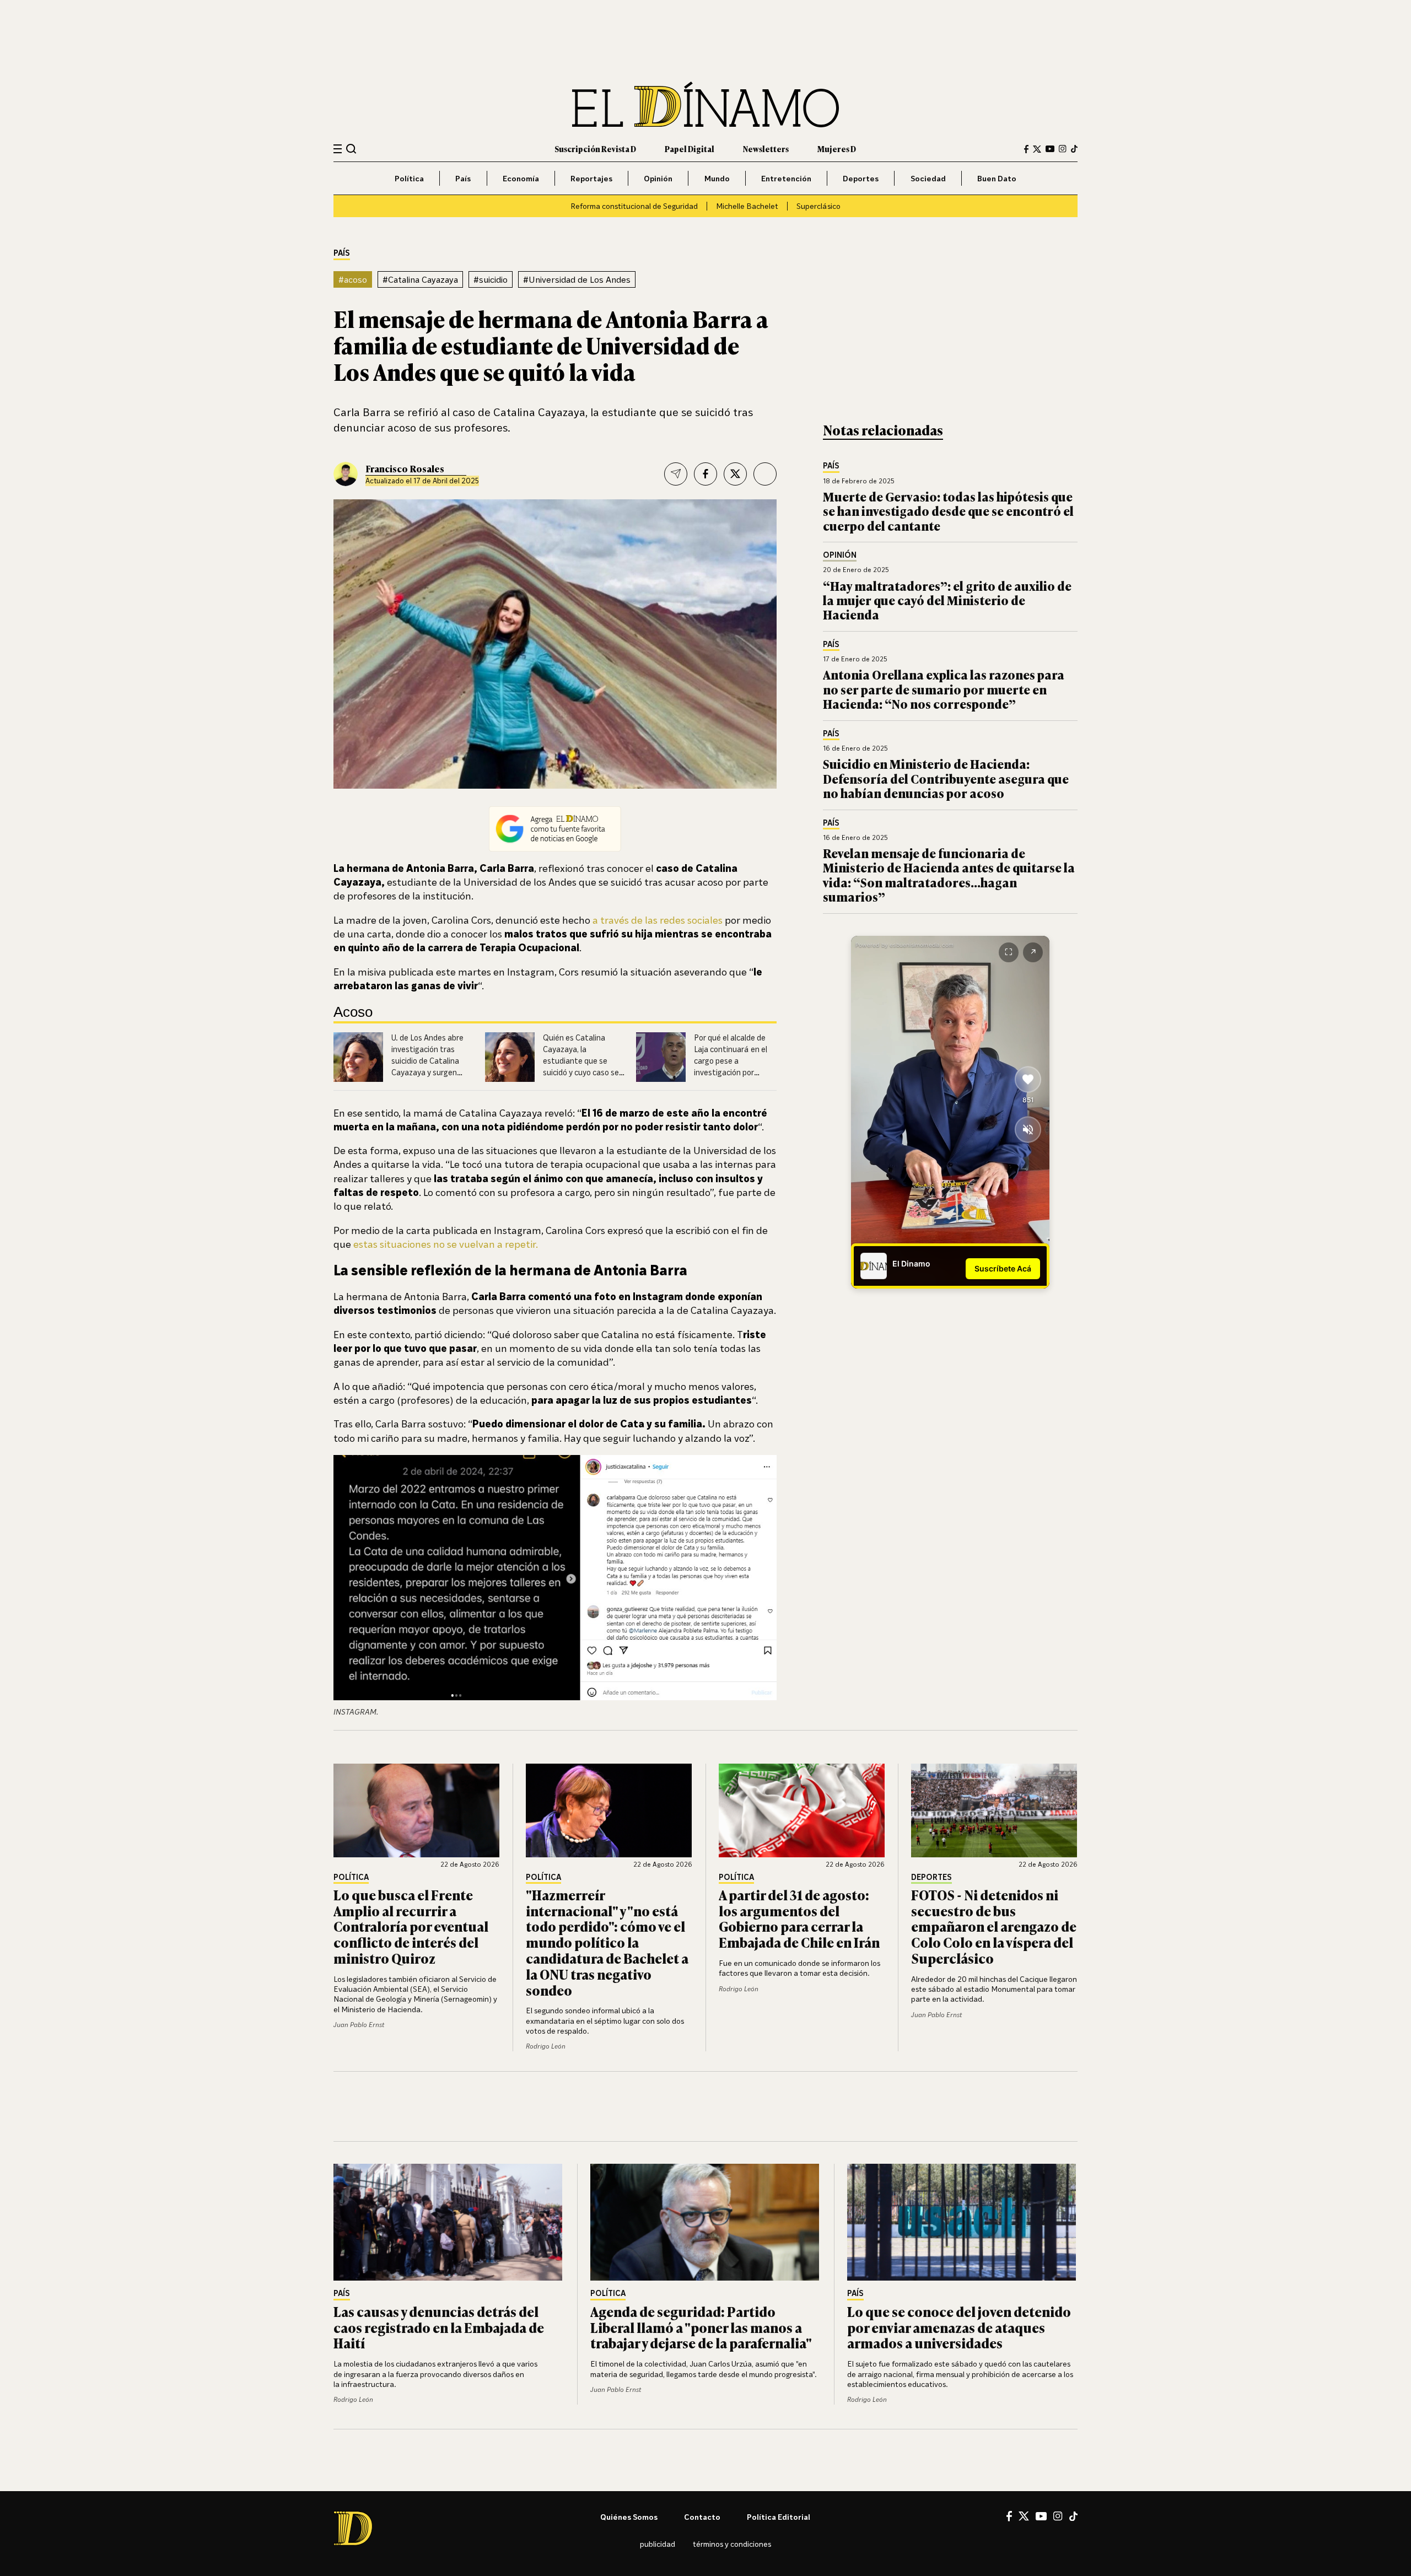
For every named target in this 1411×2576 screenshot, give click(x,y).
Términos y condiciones (732, 2544)
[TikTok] (1074, 149)
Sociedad (928, 178)
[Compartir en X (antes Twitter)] (735, 474)
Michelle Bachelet (747, 206)
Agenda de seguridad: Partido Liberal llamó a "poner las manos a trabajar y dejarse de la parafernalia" (701, 2327)
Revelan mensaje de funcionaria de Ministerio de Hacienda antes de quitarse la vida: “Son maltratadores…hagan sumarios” (949, 875)
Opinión (658, 178)
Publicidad (658, 2544)
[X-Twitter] (1037, 149)
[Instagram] (1063, 149)
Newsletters (766, 149)
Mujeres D (837, 149)
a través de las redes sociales (658, 920)
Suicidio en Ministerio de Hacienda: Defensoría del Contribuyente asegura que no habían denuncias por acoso (946, 778)
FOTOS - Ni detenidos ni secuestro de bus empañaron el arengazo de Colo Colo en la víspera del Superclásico (994, 1926)
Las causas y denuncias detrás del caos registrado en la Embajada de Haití (439, 2327)
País (463, 178)
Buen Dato (997, 178)
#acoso (353, 279)
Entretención (786, 178)
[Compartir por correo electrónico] (676, 474)
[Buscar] (351, 149)
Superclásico (818, 206)
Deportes (861, 178)
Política (409, 178)
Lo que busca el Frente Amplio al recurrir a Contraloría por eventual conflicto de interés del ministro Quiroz (411, 1926)
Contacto (702, 2517)
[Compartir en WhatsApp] (765, 474)
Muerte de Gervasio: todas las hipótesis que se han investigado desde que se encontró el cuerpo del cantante (948, 511)
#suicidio (491, 279)
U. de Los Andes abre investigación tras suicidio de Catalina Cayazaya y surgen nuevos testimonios (427, 1060)
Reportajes (591, 178)
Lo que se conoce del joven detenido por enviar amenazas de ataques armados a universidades (959, 2327)
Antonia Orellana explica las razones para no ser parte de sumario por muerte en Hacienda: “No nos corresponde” (944, 689)
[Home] (705, 104)
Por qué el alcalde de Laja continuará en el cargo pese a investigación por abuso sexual (731, 1060)
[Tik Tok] (1073, 2516)
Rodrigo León (546, 2046)
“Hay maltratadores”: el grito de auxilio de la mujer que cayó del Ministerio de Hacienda (947, 600)
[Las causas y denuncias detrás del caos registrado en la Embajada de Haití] (449, 2222)
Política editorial (779, 2517)
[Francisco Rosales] (346, 474)
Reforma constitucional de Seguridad (634, 206)
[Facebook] (1026, 149)
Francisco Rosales (405, 468)
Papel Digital (690, 149)
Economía (521, 178)
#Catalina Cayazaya (420, 279)
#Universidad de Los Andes (577, 279)
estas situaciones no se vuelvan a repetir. (446, 1244)
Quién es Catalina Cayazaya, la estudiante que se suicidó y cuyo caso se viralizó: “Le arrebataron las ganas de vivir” (582, 1072)
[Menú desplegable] (338, 149)
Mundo (717, 178)
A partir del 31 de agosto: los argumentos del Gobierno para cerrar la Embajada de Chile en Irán (799, 1918)
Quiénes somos (629, 2517)
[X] (1024, 2516)
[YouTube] (1050, 149)
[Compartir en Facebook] (705, 474)
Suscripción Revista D (595, 149)
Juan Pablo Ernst (359, 2025)
